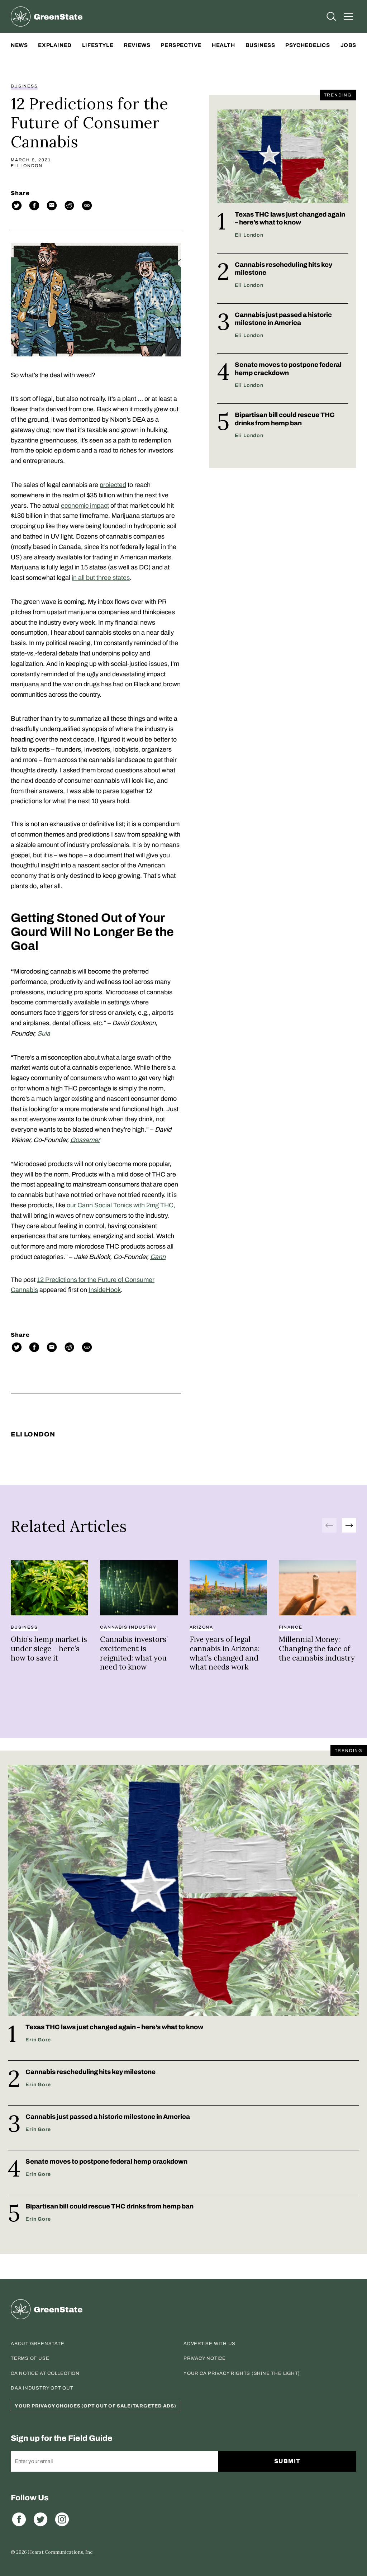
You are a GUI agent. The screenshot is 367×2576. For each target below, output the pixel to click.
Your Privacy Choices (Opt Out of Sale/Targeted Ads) (96, 2406)
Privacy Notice (205, 2358)
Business (260, 45)
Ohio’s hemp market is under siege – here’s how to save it (49, 1648)
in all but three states (101, 578)
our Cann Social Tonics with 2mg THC (120, 1205)
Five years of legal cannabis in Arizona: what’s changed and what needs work (225, 1653)
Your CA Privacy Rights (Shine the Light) (242, 2373)
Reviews (137, 45)
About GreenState (37, 2344)
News (19, 45)
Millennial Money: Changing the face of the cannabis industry (317, 1648)
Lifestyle (98, 45)
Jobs (348, 45)
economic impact (85, 506)
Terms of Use (30, 2358)
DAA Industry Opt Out (42, 2388)
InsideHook (105, 1290)
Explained (55, 45)
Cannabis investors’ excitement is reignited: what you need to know (134, 1653)
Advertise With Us (209, 2344)
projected (113, 485)
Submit (287, 2461)
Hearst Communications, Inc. (61, 2552)
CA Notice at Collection (45, 2373)
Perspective (181, 45)
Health (223, 45)
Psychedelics (308, 45)
